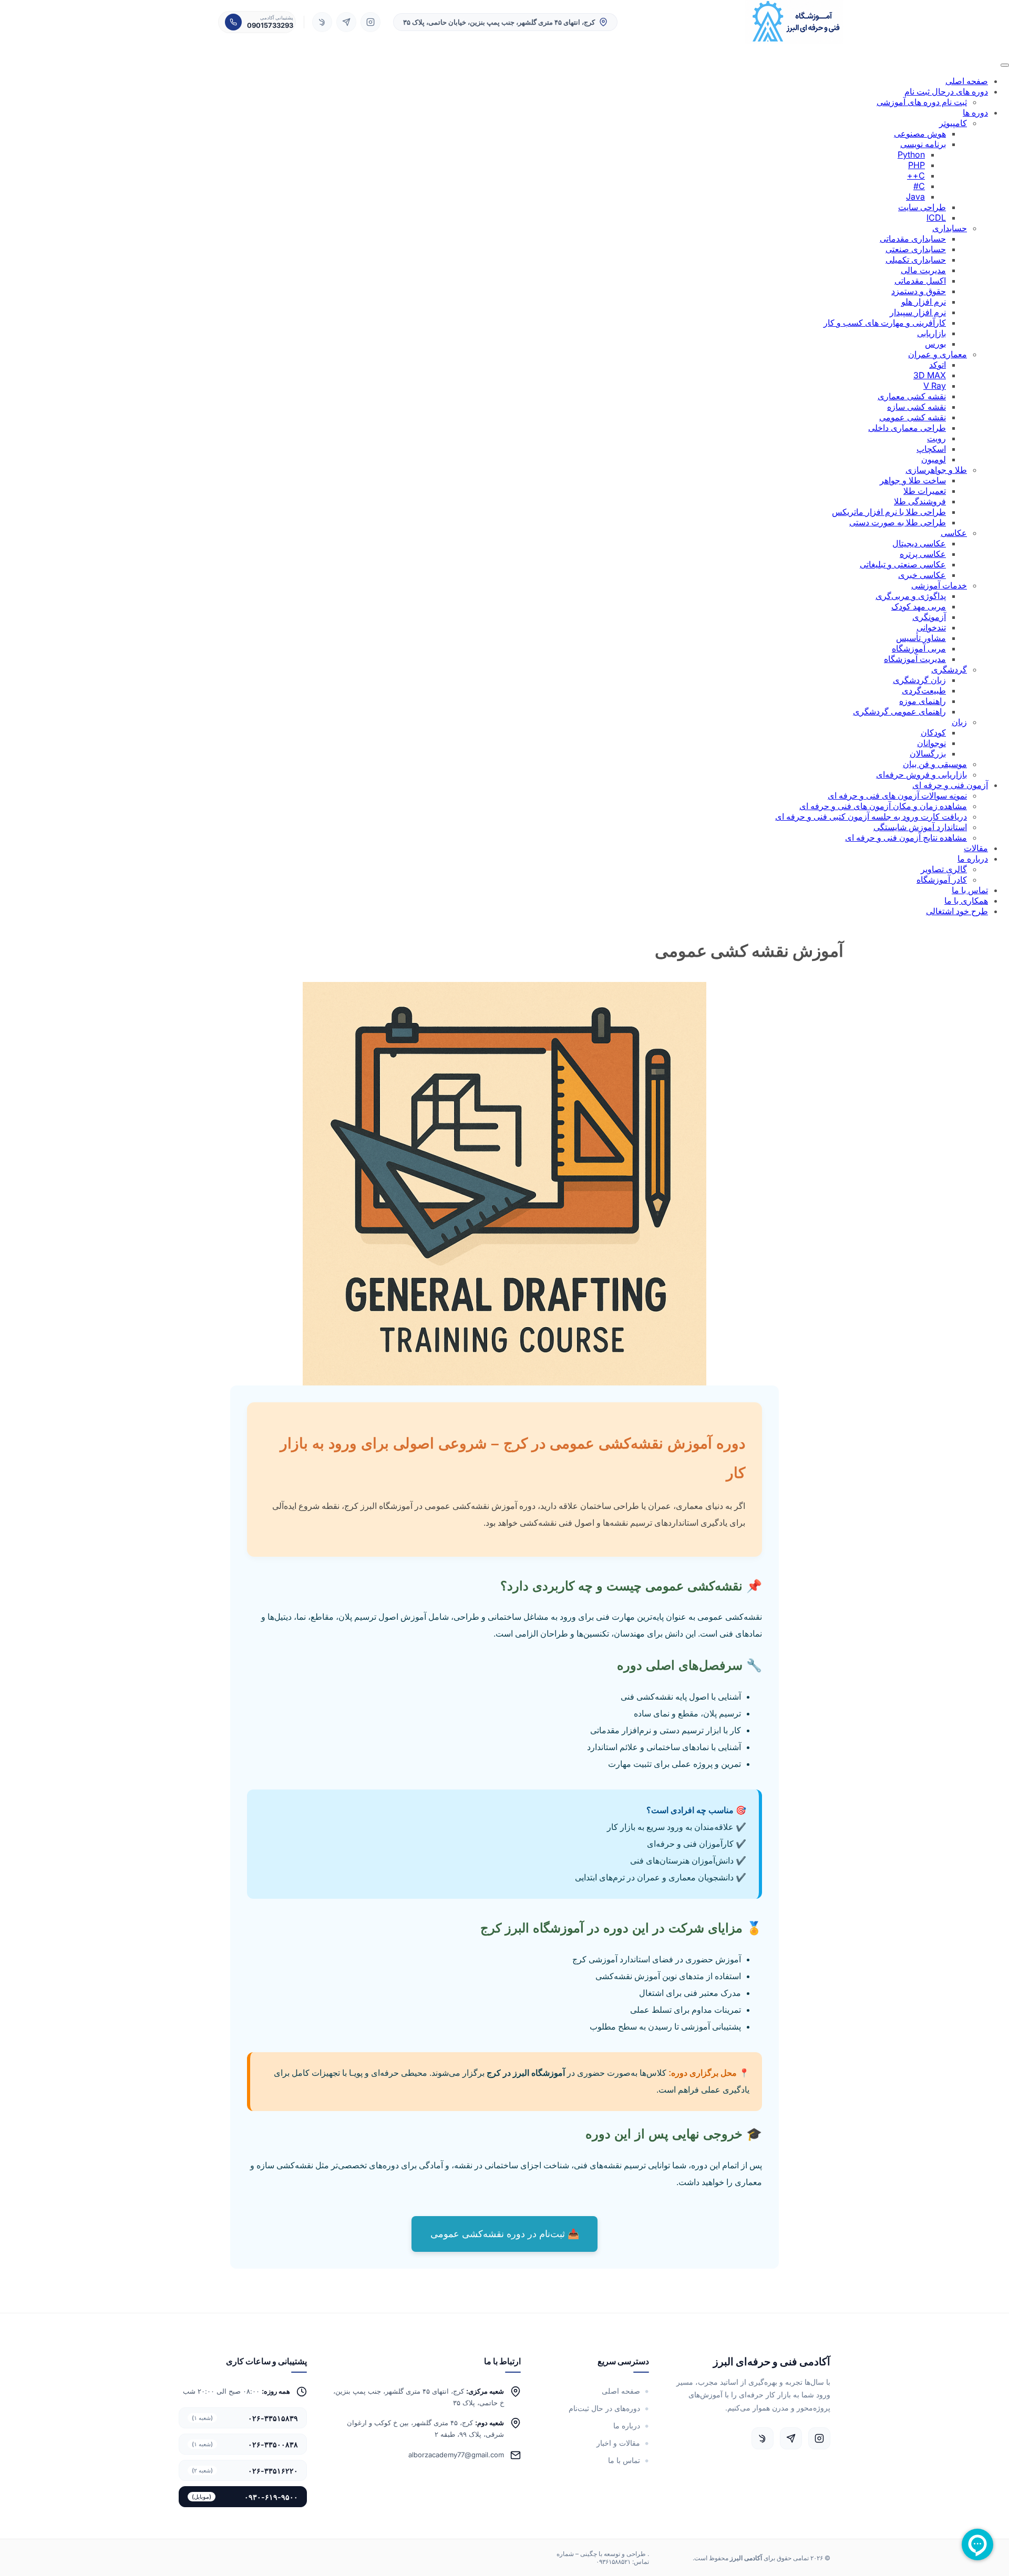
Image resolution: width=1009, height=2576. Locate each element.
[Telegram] (346, 22)
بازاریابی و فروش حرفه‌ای (922, 774)
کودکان (933, 732)
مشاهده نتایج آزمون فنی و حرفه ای (906, 837)
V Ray (935, 386)
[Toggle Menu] (1005, 65)
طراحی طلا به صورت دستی (898, 522)
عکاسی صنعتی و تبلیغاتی (903, 564)
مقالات (976, 848)
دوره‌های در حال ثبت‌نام (604, 2408)
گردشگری (949, 669)
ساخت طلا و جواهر (913, 480)
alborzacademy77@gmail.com (456, 2455)
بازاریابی (931, 333)
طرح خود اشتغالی (957, 911)
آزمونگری (929, 617)
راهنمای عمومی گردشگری (899, 711)
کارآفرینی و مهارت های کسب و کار (885, 323)
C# (919, 186)
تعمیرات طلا (925, 491)
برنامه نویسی (923, 144)
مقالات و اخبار (618, 2443)
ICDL (936, 218)
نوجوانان (931, 743)
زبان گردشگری (919, 680)
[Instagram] (370, 22)
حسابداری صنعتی (916, 249)
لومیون (934, 459)
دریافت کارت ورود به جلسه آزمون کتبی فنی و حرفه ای (871, 816)
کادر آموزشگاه (942, 880)
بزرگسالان (928, 753)
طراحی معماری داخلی (907, 428)
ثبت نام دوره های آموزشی (922, 102)
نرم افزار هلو (924, 302)
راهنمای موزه (923, 701)
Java (915, 196)
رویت (936, 438)
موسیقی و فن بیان (935, 764)
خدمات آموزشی (939, 585)
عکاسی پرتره (923, 554)
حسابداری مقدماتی (913, 239)
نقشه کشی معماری (912, 396)
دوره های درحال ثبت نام (946, 91)
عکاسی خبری (922, 575)
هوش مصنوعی (920, 133)
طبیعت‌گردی (924, 690)
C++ (916, 175)
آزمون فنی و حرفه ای (950, 785)
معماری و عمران (938, 354)
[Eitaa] (322, 22)
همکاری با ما (966, 901)
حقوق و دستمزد (919, 291)
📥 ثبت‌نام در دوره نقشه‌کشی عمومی (505, 2234)
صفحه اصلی (967, 81)
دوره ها (975, 112)
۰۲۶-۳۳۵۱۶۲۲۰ (245, 2471)
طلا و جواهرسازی (936, 470)
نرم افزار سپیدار (918, 312)
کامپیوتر (953, 123)
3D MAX (930, 375)
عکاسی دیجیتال (919, 543)
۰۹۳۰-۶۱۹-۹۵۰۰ (245, 2497)
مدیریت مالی (923, 270)
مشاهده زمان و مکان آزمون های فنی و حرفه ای (883, 806)
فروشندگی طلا (920, 501)
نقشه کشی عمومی (913, 417)
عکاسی (954, 533)
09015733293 (270, 25)
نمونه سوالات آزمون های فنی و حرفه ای (897, 795)
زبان (959, 722)
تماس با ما (970, 890)
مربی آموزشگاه (919, 648)
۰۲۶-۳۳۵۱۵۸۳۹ (245, 2418)
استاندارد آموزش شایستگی (920, 827)
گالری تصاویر (944, 869)
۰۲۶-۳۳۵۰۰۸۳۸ (245, 2444)
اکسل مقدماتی (920, 281)
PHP (917, 165)
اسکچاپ (931, 449)
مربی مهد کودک (919, 606)
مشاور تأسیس (921, 638)
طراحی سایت (922, 207)
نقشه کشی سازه (917, 407)
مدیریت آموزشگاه (915, 659)
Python (911, 154)
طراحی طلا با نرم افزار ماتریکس (889, 512)
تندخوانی (931, 627)
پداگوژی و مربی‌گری (911, 596)
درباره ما (973, 858)
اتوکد (938, 365)
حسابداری (950, 228)
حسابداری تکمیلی (916, 260)
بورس (935, 344)
